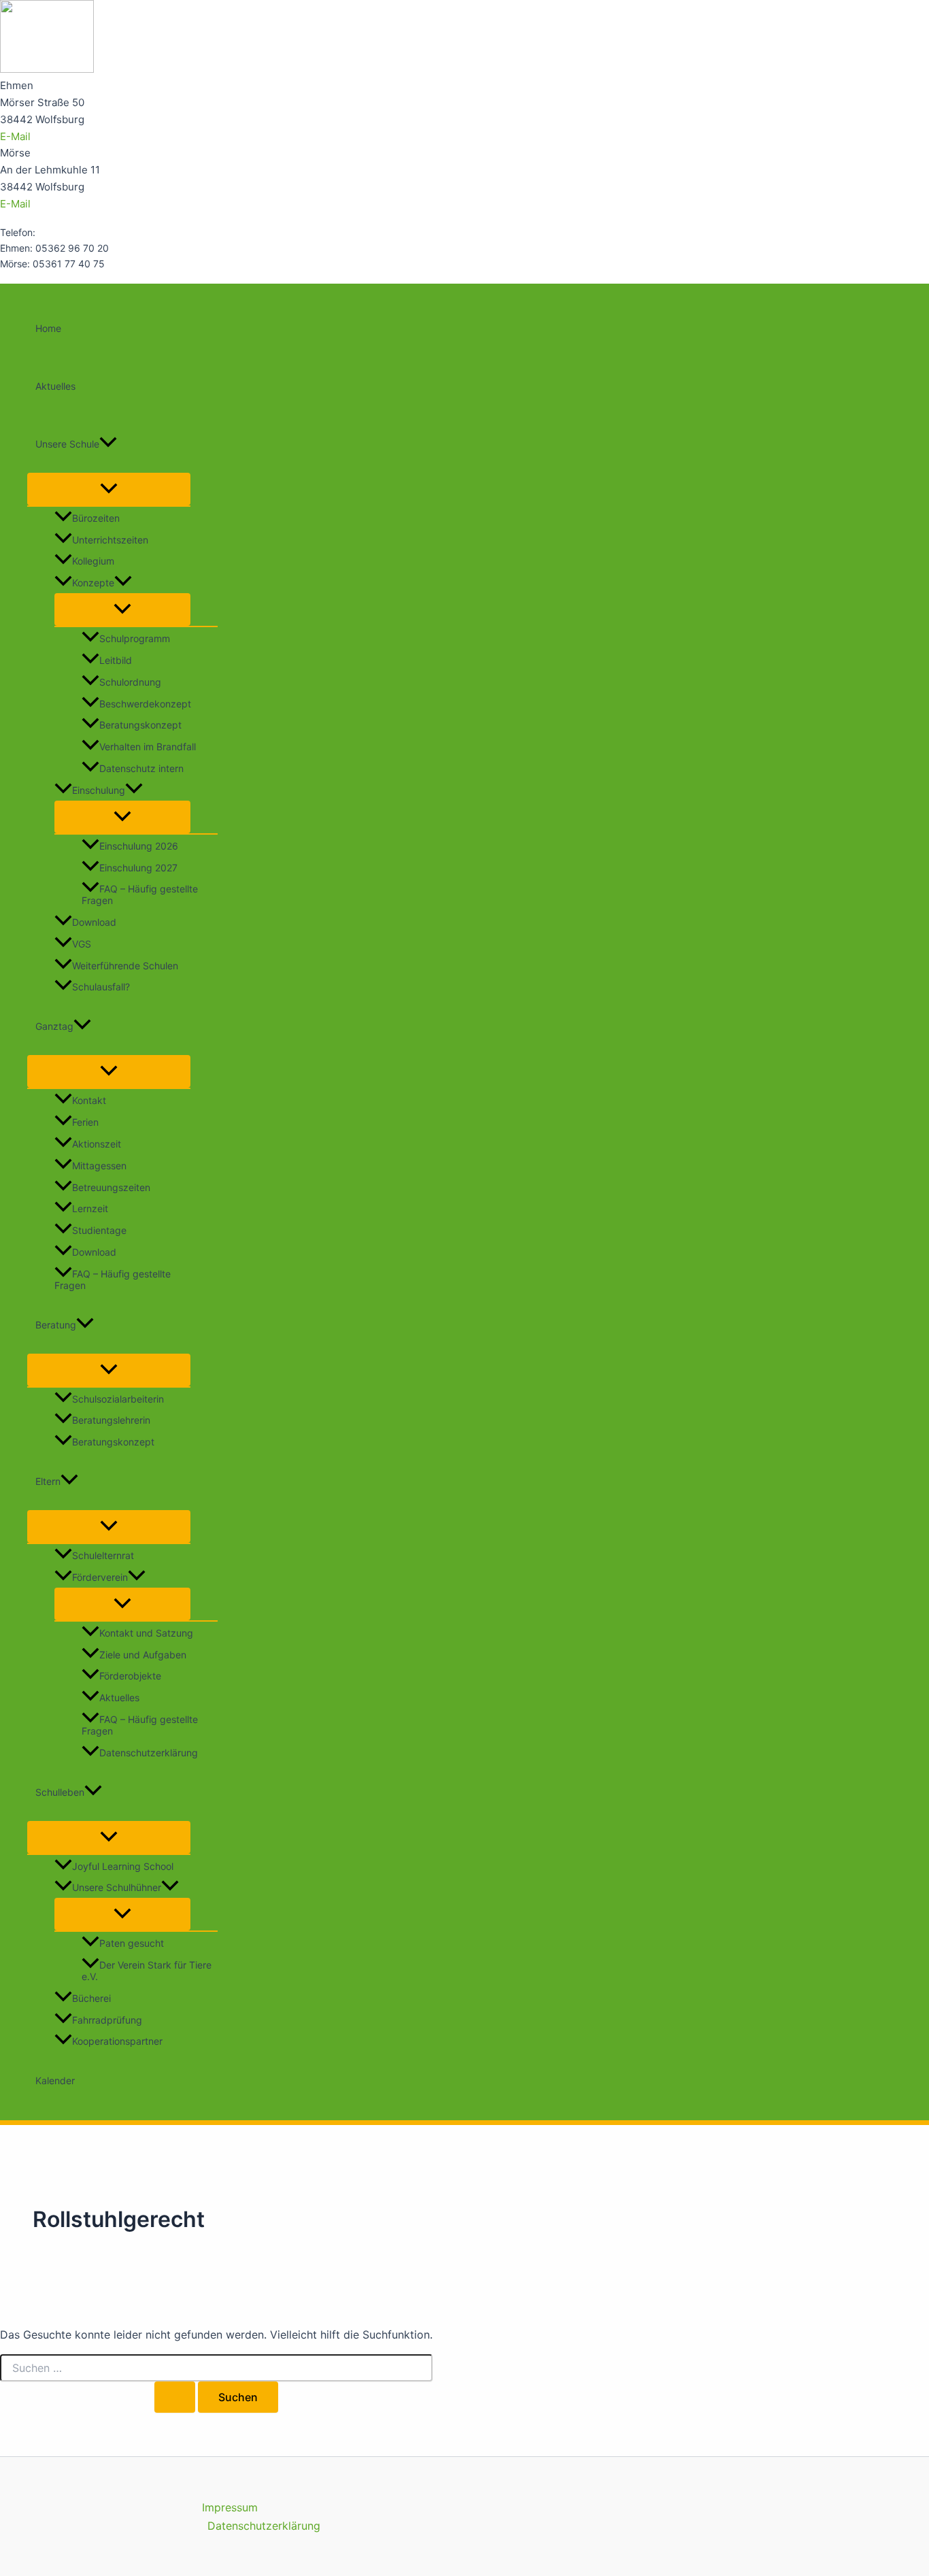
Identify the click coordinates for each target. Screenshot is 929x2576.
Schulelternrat (103, 1555)
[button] (108, 444)
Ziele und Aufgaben (143, 1655)
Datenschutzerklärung (149, 1753)
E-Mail (15, 136)
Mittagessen (99, 1166)
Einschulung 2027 (138, 868)
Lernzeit (90, 1209)
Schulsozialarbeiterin (118, 1399)
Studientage (99, 1230)
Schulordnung (130, 682)
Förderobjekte (130, 1676)
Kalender (55, 2080)
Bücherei (91, 1998)
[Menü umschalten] (109, 489)
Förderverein (100, 1577)
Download (94, 922)
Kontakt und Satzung (146, 1633)
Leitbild (116, 660)
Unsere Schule (67, 444)
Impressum (230, 2507)
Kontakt (89, 1100)
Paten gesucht (132, 1943)
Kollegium (93, 561)
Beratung (56, 1325)
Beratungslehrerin (111, 1420)
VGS (82, 944)
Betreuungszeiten (111, 1187)
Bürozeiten (96, 518)
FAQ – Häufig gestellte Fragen (140, 894)
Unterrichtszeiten (110, 540)
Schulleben (60, 1792)
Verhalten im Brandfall (148, 747)
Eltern (48, 1481)
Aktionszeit (97, 1144)
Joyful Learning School (123, 1866)
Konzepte (93, 583)
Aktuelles (55, 386)
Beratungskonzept (140, 725)
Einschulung (99, 790)
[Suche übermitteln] (175, 2397)
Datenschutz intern (141, 768)
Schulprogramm (135, 638)
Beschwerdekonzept (145, 704)
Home (48, 328)
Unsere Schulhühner (117, 1887)
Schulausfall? (101, 987)
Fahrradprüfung (107, 2020)
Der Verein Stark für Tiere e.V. (147, 1971)
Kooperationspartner (117, 2041)
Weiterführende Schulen (125, 966)
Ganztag (54, 1026)
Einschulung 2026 (139, 846)
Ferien (85, 1122)
